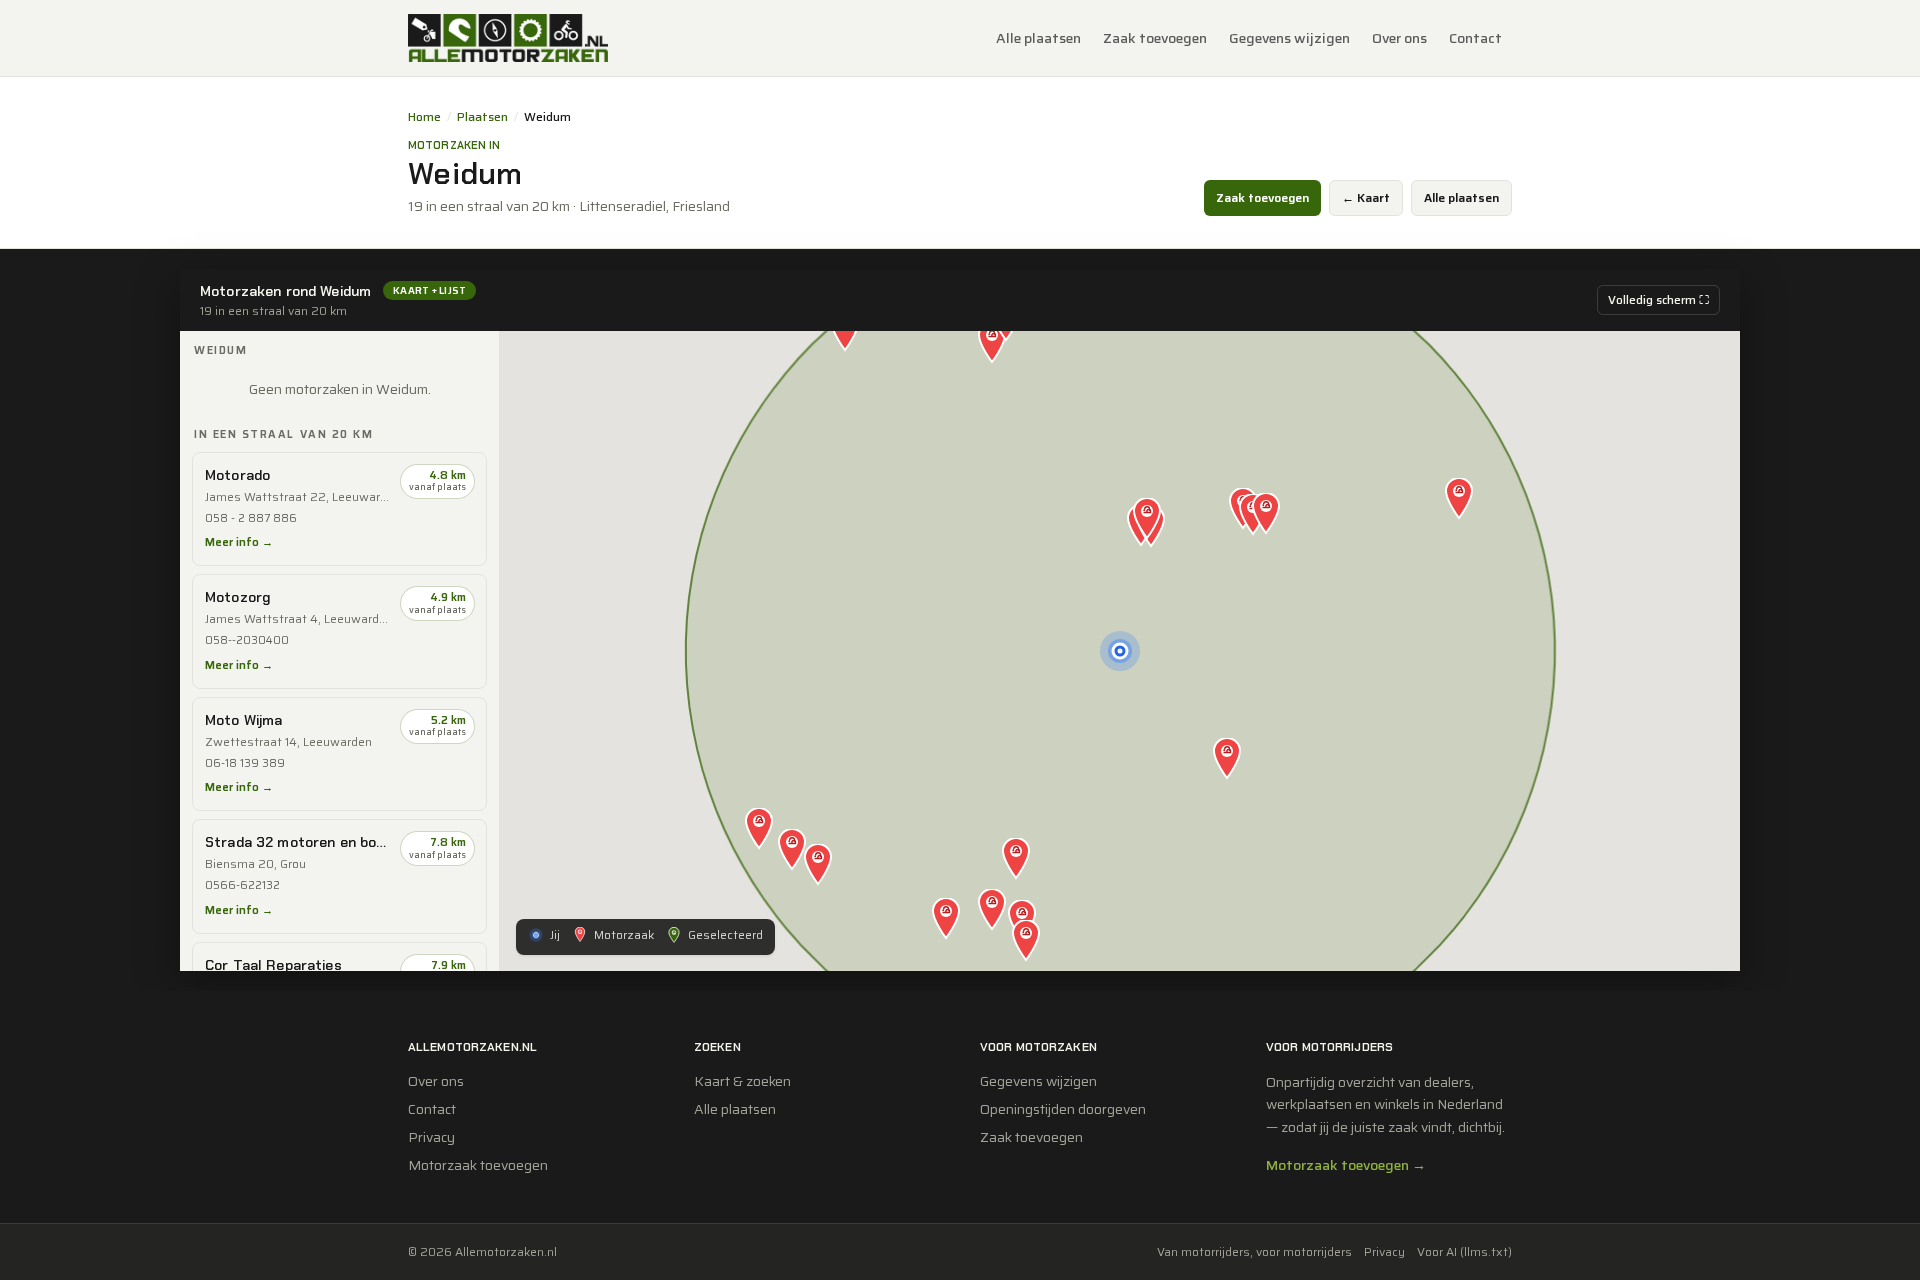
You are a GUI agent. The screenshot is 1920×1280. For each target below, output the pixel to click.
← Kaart (1366, 197)
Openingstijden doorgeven (1063, 1109)
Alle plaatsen (1038, 38)
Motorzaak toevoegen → (1346, 1165)
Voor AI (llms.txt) (1464, 1252)
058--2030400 (247, 640)
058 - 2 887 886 (251, 518)
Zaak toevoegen (1155, 38)
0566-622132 (242, 885)
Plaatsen (482, 117)
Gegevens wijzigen (1289, 38)
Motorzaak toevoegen (478, 1165)
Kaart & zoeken (742, 1081)
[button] (1147, 520)
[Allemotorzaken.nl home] (508, 38)
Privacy (431, 1137)
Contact (1475, 38)
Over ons (1399, 38)
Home (424, 117)
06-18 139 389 (245, 763)
